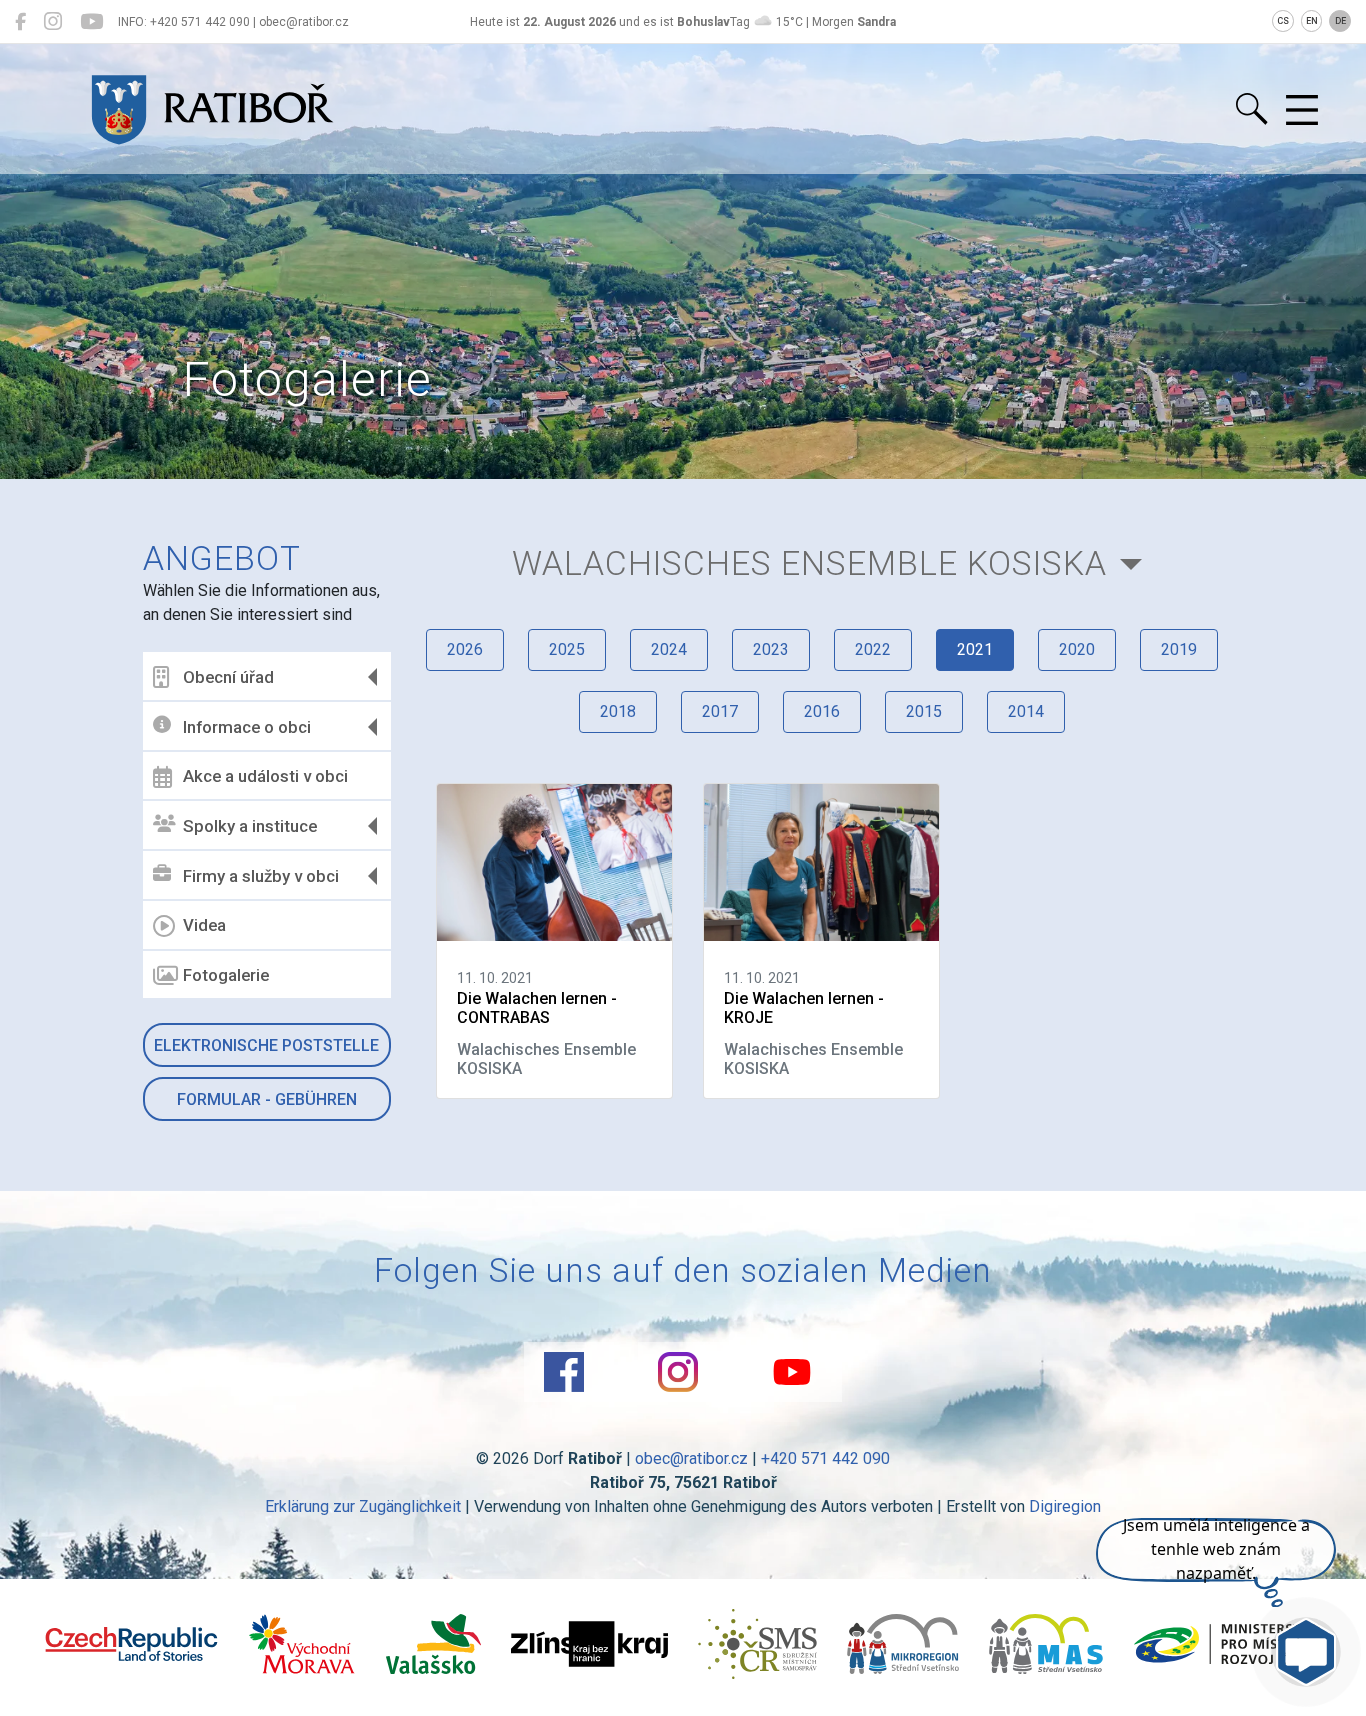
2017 (720, 711)
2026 (465, 649)
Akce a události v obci (265, 776)
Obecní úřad (228, 677)
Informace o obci (247, 727)
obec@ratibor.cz (691, 1458)
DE (1340, 21)
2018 (618, 711)
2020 (1077, 649)
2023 (771, 649)
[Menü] (1302, 111)
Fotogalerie (226, 975)
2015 (924, 711)
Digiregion (1065, 1506)
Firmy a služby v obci (261, 876)
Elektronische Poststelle (266, 1045)
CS (1283, 21)
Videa (204, 925)
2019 (1179, 649)
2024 (669, 649)
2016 (822, 711)
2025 (567, 649)
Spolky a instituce (250, 826)
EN (1312, 21)
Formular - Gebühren (267, 1099)
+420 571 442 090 (825, 1458)
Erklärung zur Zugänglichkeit (363, 1506)
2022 (873, 649)
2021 (975, 649)
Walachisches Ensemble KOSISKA (809, 563)
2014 (1026, 711)
